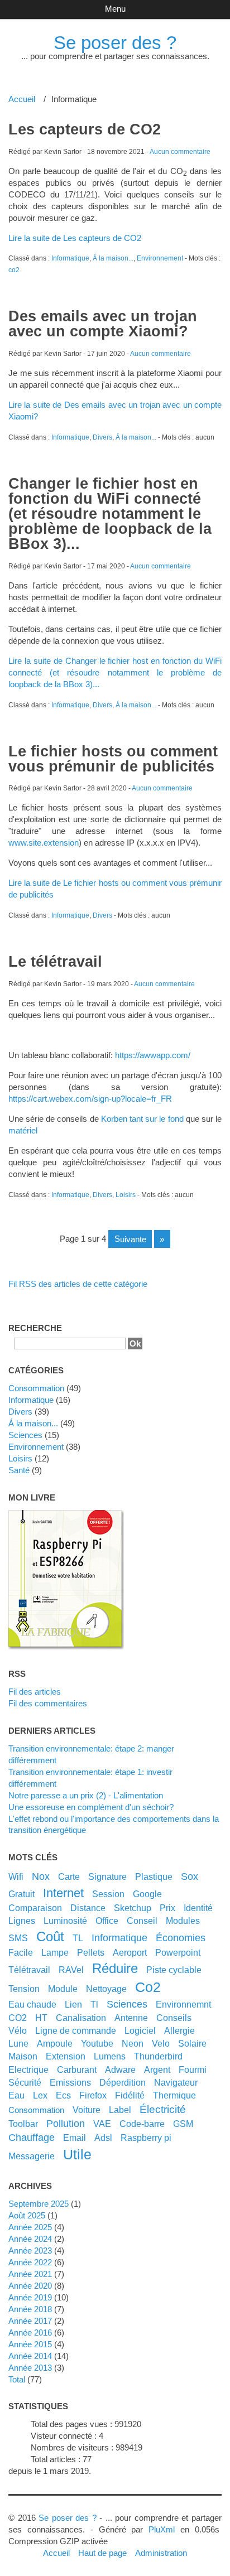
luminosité (65, 1921)
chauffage (32, 2138)
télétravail (29, 1970)
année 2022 (30, 2262)
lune (18, 2043)
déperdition (123, 2082)
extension (66, 2056)
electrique (28, 2070)
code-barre (142, 2124)
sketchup (133, 1908)
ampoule (55, 2043)
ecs (63, 2095)
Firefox (93, 2095)
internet (63, 1893)
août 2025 (27, 2215)
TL (78, 1938)
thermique (174, 2095)
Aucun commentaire (180, 152)
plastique (154, 1876)
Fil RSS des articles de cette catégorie (78, 1284)
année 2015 (30, 2344)
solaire (192, 2043)
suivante (130, 1239)
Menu (115, 9)
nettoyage (106, 1989)
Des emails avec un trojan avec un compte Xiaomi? (103, 324)
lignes (22, 1921)
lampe (55, 1952)
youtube (97, 2043)
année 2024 (30, 2239)
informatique (119, 1938)
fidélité (130, 2095)
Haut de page (102, 2553)
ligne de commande (76, 2030)
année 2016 (30, 2333)
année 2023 (30, 2251)
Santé (19, 1470)
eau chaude (32, 2004)
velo (161, 2043)
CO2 (18, 2018)
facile (21, 1952)
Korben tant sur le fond (143, 1119)
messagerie (32, 2156)
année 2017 (30, 2321)
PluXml (162, 2529)
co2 (14, 270)
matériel (23, 1130)
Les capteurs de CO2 (85, 129)
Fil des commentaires (48, 1703)
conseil (142, 1921)
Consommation (36, 1388)
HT (41, 2018)
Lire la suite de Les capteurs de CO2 (75, 238)
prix (167, 1908)
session (108, 1894)
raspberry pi (146, 2138)
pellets (91, 1952)
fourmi (193, 2070)
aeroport (130, 1952)
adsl (103, 2138)
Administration (161, 2553)
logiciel (140, 2030)
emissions (70, 2082)
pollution (66, 2124)
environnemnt (183, 2004)
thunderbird (158, 2056)
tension (24, 1989)
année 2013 (30, 2368)
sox (190, 1876)
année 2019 (30, 2297)
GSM (183, 2124)
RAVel (71, 1970)
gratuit (21, 1894)
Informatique (70, 258)
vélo (18, 2030)
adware (120, 2070)
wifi (16, 1876)
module (63, 1989)
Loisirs (126, 1195)
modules (183, 1921)
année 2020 (30, 2286)
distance (88, 1908)
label (120, 2110)
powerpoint (178, 1952)
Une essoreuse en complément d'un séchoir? (91, 1807)
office (107, 1921)
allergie (179, 2030)
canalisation (81, 2018)
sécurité (25, 2082)
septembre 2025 (39, 2204)
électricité (163, 2109)
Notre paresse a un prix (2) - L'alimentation (86, 1795)
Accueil (22, 99)
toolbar (23, 2124)
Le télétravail (55, 962)
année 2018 (30, 2309)
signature (107, 1876)
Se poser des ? (115, 43)
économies (181, 1938)
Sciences (25, 1435)
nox (41, 1876)
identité (198, 1908)
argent (157, 2070)
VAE (102, 2124)
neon (133, 2043)
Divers (102, 437)
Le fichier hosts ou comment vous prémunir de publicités (113, 759)
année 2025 (30, 2227)
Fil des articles (35, 1692)
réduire (115, 1968)
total (18, 2379)
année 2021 (30, 2274)
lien (73, 2004)
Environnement (160, 258)
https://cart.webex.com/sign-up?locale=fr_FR (90, 1099)
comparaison (35, 1908)
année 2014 (30, 2356)
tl (94, 2004)
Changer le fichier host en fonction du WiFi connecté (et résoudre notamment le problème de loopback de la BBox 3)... (110, 514)
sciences (127, 2004)
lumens (110, 2056)
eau (16, 2095)
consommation (36, 2110)
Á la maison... (113, 258)
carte (69, 1876)
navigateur (176, 2082)
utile (77, 2154)
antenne (131, 2018)
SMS (18, 1938)
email (75, 2138)
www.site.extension (44, 843)
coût (50, 1936)
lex (40, 2095)
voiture (87, 2110)
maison (23, 2056)
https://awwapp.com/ (153, 1055)
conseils (174, 2018)
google (147, 1894)
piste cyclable (174, 1970)
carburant (77, 2070)
